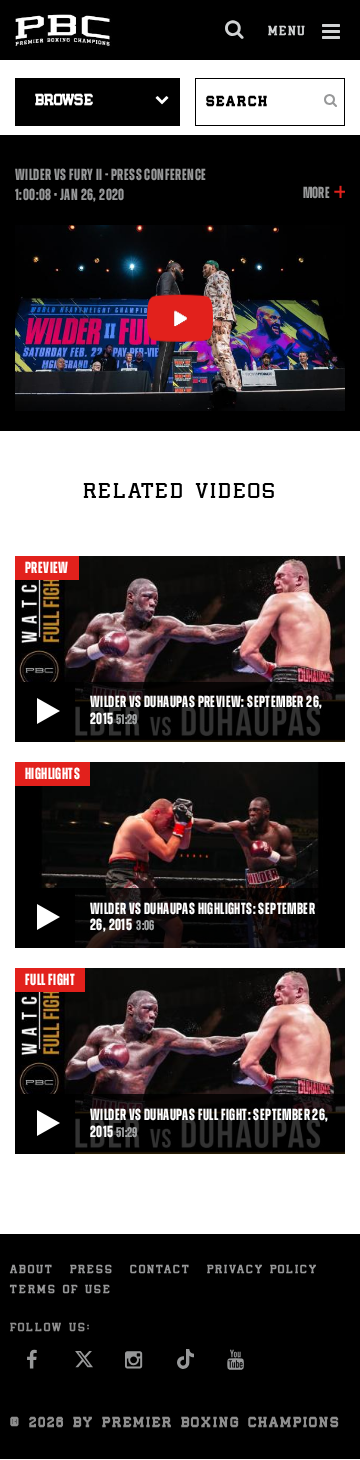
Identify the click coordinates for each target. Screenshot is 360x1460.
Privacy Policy (262, 1270)
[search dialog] (235, 30)
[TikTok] (185, 1365)
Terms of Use (61, 1290)
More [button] (316, 194)
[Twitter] (83, 1365)
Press (92, 1270)
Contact (160, 1270)
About (32, 1270)
